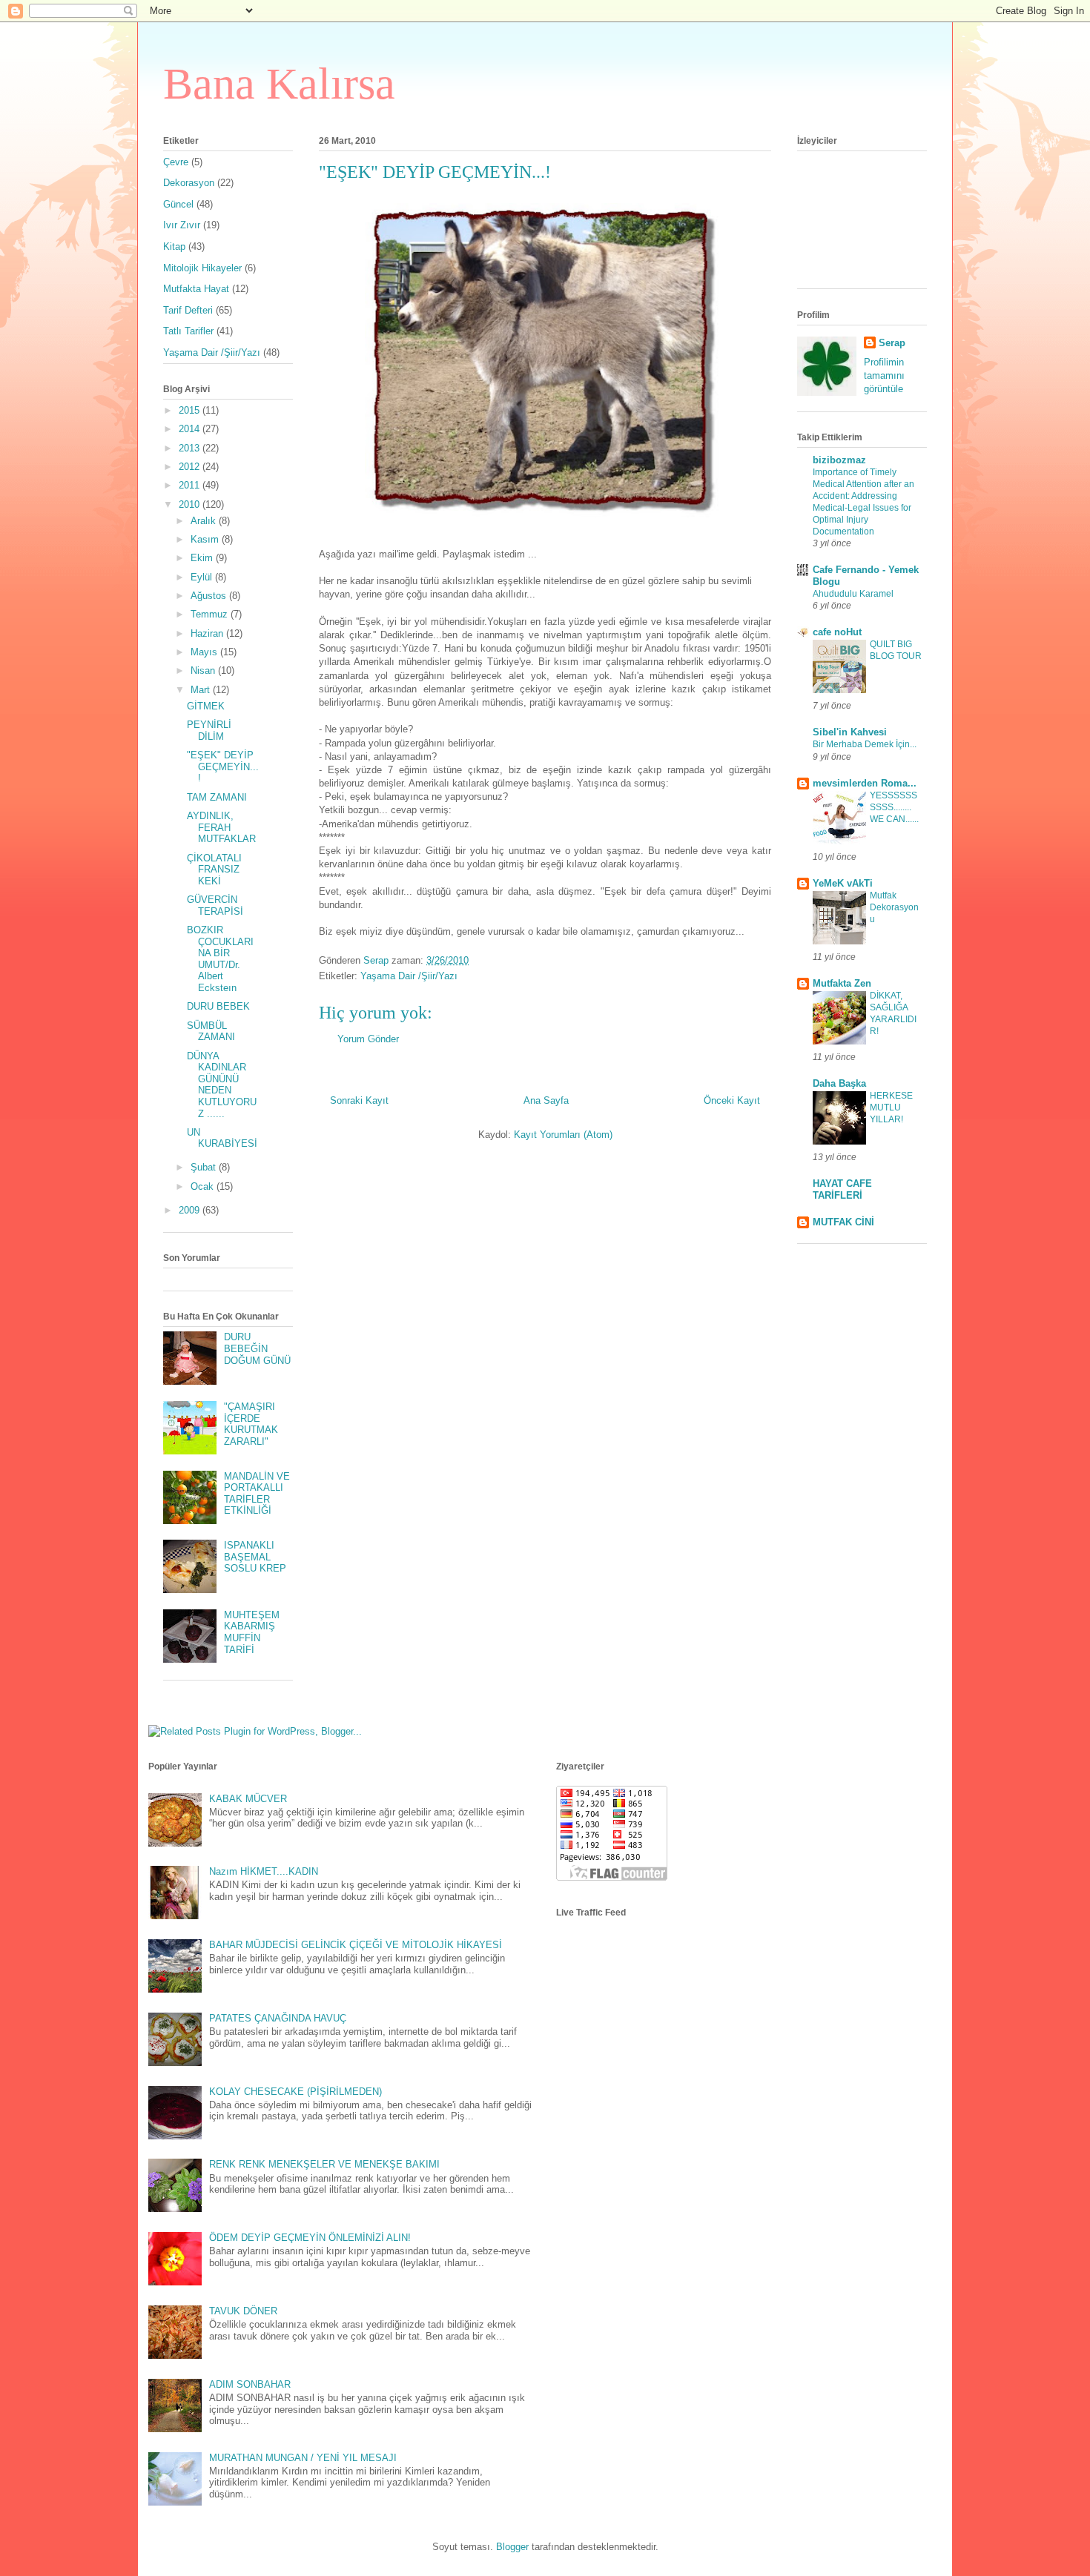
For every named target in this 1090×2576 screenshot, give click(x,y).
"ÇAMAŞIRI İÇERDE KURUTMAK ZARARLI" (251, 1424)
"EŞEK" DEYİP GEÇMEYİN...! (223, 766)
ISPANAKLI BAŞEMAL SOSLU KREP (255, 1557)
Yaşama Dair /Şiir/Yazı (409, 976)
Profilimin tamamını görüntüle (884, 375)
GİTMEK (206, 706)
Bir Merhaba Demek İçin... (865, 744)
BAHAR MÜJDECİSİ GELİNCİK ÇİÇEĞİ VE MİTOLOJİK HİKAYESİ (356, 1945)
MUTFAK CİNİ (843, 1222)
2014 (191, 429)
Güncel (178, 204)
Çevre (176, 162)
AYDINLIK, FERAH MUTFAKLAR (221, 827)
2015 (191, 410)
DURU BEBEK (218, 1006)
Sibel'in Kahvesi (850, 732)
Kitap (174, 246)
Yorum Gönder (368, 1039)
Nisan (204, 671)
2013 (191, 448)
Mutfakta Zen (842, 983)
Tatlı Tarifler (188, 331)
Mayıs (205, 652)
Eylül (203, 577)
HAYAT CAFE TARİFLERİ (842, 1189)
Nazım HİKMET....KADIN (264, 1871)
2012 (191, 467)
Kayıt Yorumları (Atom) (563, 1135)
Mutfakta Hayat (196, 289)
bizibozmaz (839, 460)
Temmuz (211, 614)
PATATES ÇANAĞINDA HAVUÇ (278, 2018)
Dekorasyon (189, 183)
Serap (892, 343)
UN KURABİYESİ (222, 1138)
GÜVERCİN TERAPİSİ (215, 905)
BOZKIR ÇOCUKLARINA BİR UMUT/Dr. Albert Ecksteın (220, 959)
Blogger (512, 2547)
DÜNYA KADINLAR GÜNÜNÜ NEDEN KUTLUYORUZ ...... (222, 1085)
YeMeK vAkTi (843, 883)
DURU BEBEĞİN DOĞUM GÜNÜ (257, 1348)
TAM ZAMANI (217, 797)
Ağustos (210, 596)
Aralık (205, 521)
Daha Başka (839, 1083)
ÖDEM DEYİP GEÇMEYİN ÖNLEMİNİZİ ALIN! (310, 2238)
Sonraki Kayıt (359, 1100)
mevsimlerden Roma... (865, 783)
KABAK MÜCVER (248, 1799)
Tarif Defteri (188, 310)
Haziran (208, 633)
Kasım (206, 539)
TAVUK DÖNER (243, 2311)
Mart (202, 690)
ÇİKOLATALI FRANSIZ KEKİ (214, 870)
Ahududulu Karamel (853, 594)
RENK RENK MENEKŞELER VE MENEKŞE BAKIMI (324, 2164)
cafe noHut (837, 632)
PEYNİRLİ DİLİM (209, 731)
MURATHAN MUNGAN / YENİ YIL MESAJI (303, 2458)
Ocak (204, 1186)
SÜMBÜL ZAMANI (211, 1032)
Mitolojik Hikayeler (202, 268)
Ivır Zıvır (182, 225)
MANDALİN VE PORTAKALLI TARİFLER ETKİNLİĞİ (257, 1494)
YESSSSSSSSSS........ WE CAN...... (894, 807)
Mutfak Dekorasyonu (894, 907)
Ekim (203, 558)
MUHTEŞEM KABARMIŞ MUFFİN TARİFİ (252, 1632)
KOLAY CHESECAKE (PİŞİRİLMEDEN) (295, 2092)
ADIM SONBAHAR (250, 2384)
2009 (191, 1210)
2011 (191, 485)
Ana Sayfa (546, 1100)
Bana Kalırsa (279, 84)
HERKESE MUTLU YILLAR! (891, 1107)
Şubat (205, 1167)
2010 (191, 504)
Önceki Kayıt (732, 1100)
